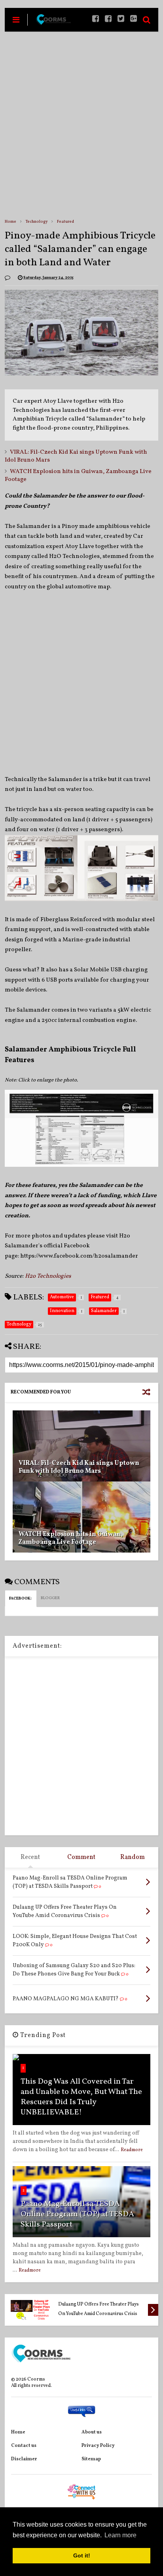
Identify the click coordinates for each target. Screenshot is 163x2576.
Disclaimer (24, 2459)
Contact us (24, 2446)
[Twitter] (121, 20)
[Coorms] (53, 23)
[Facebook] (108, 20)
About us (92, 2432)
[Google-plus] (134, 20)
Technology (37, 222)
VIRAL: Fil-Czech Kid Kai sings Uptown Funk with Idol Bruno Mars (76, 456)
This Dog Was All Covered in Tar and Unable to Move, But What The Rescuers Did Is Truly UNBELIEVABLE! (81, 2097)
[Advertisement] (81, 125)
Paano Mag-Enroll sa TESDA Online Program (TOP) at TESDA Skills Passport (77, 2214)
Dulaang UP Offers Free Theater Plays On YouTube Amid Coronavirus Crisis (99, 2309)
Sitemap (91, 2459)
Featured (65, 222)
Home (10, 222)
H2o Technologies (48, 1276)
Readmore (132, 2150)
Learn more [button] (120, 2535)
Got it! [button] (82, 2555)
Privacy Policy (98, 2446)
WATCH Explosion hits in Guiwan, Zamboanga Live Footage (78, 476)
